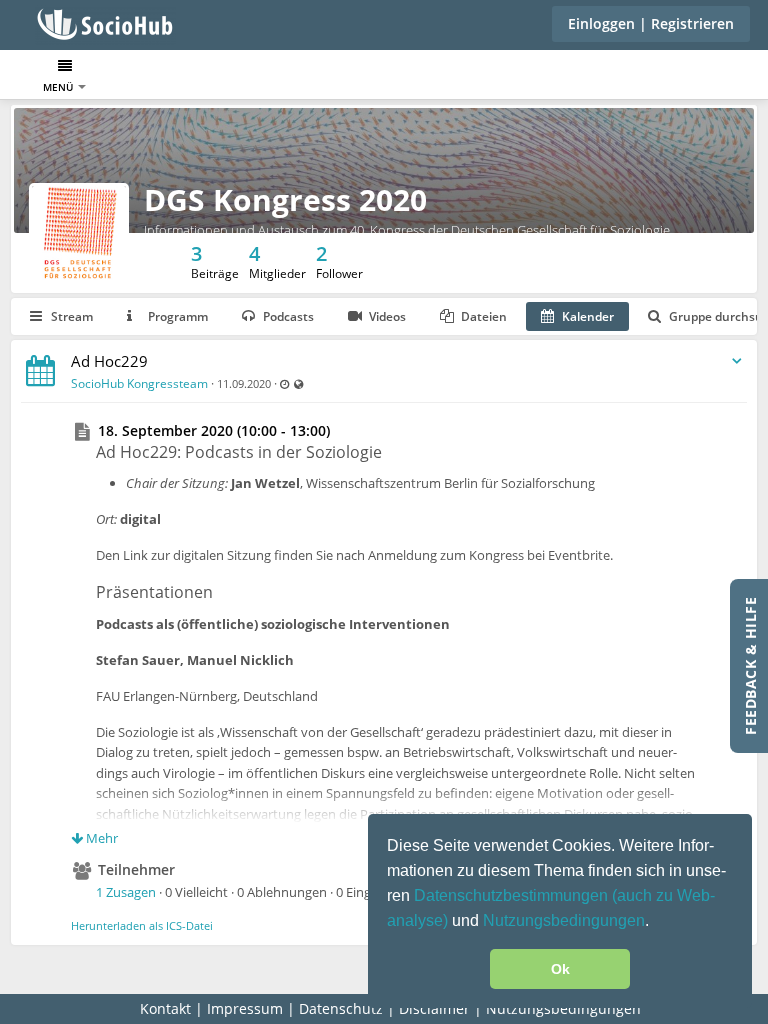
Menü (59, 87)
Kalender (586, 316)
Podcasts (287, 316)
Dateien (482, 316)
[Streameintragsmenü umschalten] (737, 361)
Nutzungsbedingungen (564, 920)
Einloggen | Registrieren (651, 23)
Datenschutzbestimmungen (513, 895)
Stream (70, 316)
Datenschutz (341, 1008)
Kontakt (165, 1008)
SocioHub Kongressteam (139, 383)
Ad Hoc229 (109, 361)
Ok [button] (560, 969)
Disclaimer (434, 1008)
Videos (386, 316)
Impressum (245, 1008)
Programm (176, 316)
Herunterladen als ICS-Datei (142, 925)
